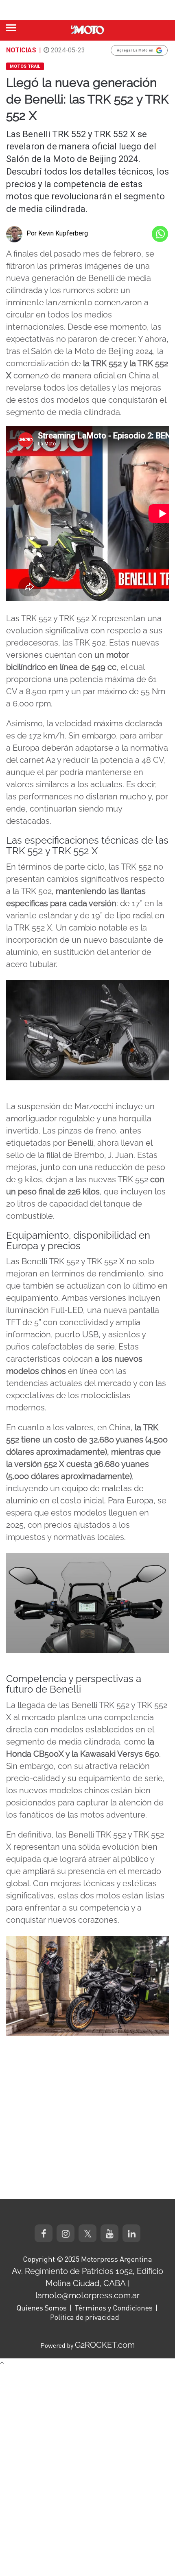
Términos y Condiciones (114, 2308)
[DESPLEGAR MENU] (11, 28)
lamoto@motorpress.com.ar (87, 2295)
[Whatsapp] (160, 234)
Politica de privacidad (85, 2317)
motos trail (25, 66)
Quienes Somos (42, 2308)
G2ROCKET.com (105, 2345)
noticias (21, 50)
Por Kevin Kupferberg (57, 233)
